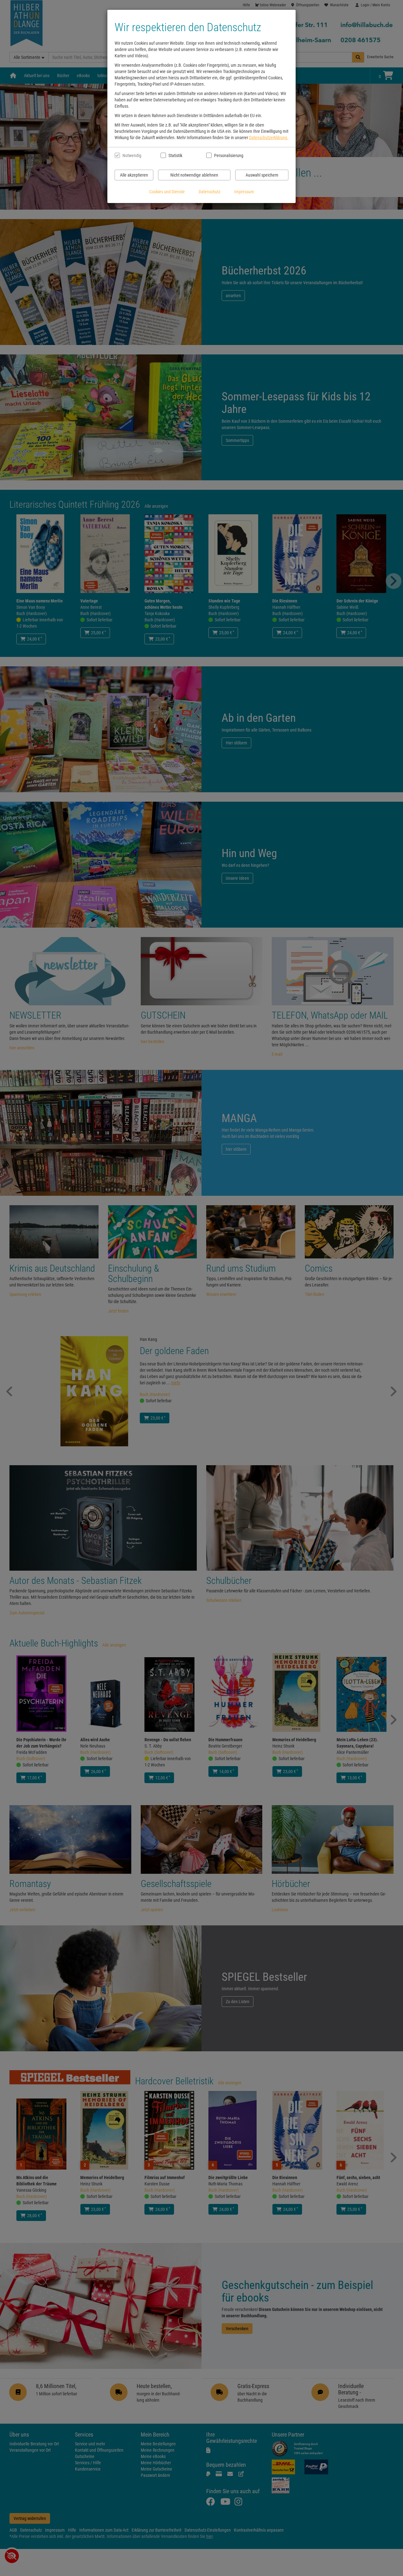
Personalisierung (228, 155)
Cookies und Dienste (167, 192)
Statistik (175, 155)
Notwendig (132, 155)
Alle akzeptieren (134, 175)
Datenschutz (210, 192)
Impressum (244, 192)
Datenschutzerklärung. (269, 138)
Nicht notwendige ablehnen (194, 175)
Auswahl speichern (262, 175)
